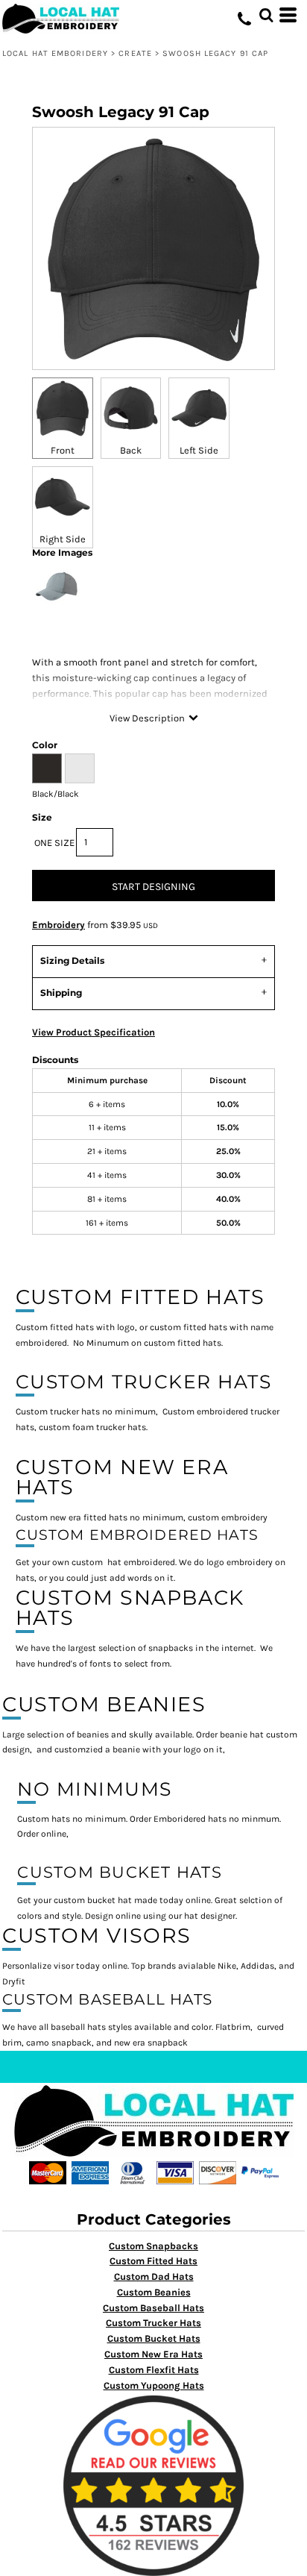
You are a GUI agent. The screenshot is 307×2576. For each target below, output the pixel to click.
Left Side (199, 450)
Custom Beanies (154, 2292)
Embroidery (58, 925)
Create (135, 53)
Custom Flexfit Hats (154, 2370)
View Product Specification (94, 1032)
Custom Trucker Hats (153, 2323)
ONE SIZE (54, 843)
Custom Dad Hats (154, 2276)
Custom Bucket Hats (154, 2338)
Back (131, 450)
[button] (266, 15)
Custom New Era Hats (153, 2354)
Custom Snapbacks (153, 2246)
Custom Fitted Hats (153, 2261)
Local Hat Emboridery (55, 53)
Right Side (63, 539)
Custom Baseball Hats (153, 2308)
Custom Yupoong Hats (154, 2385)
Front (63, 450)
